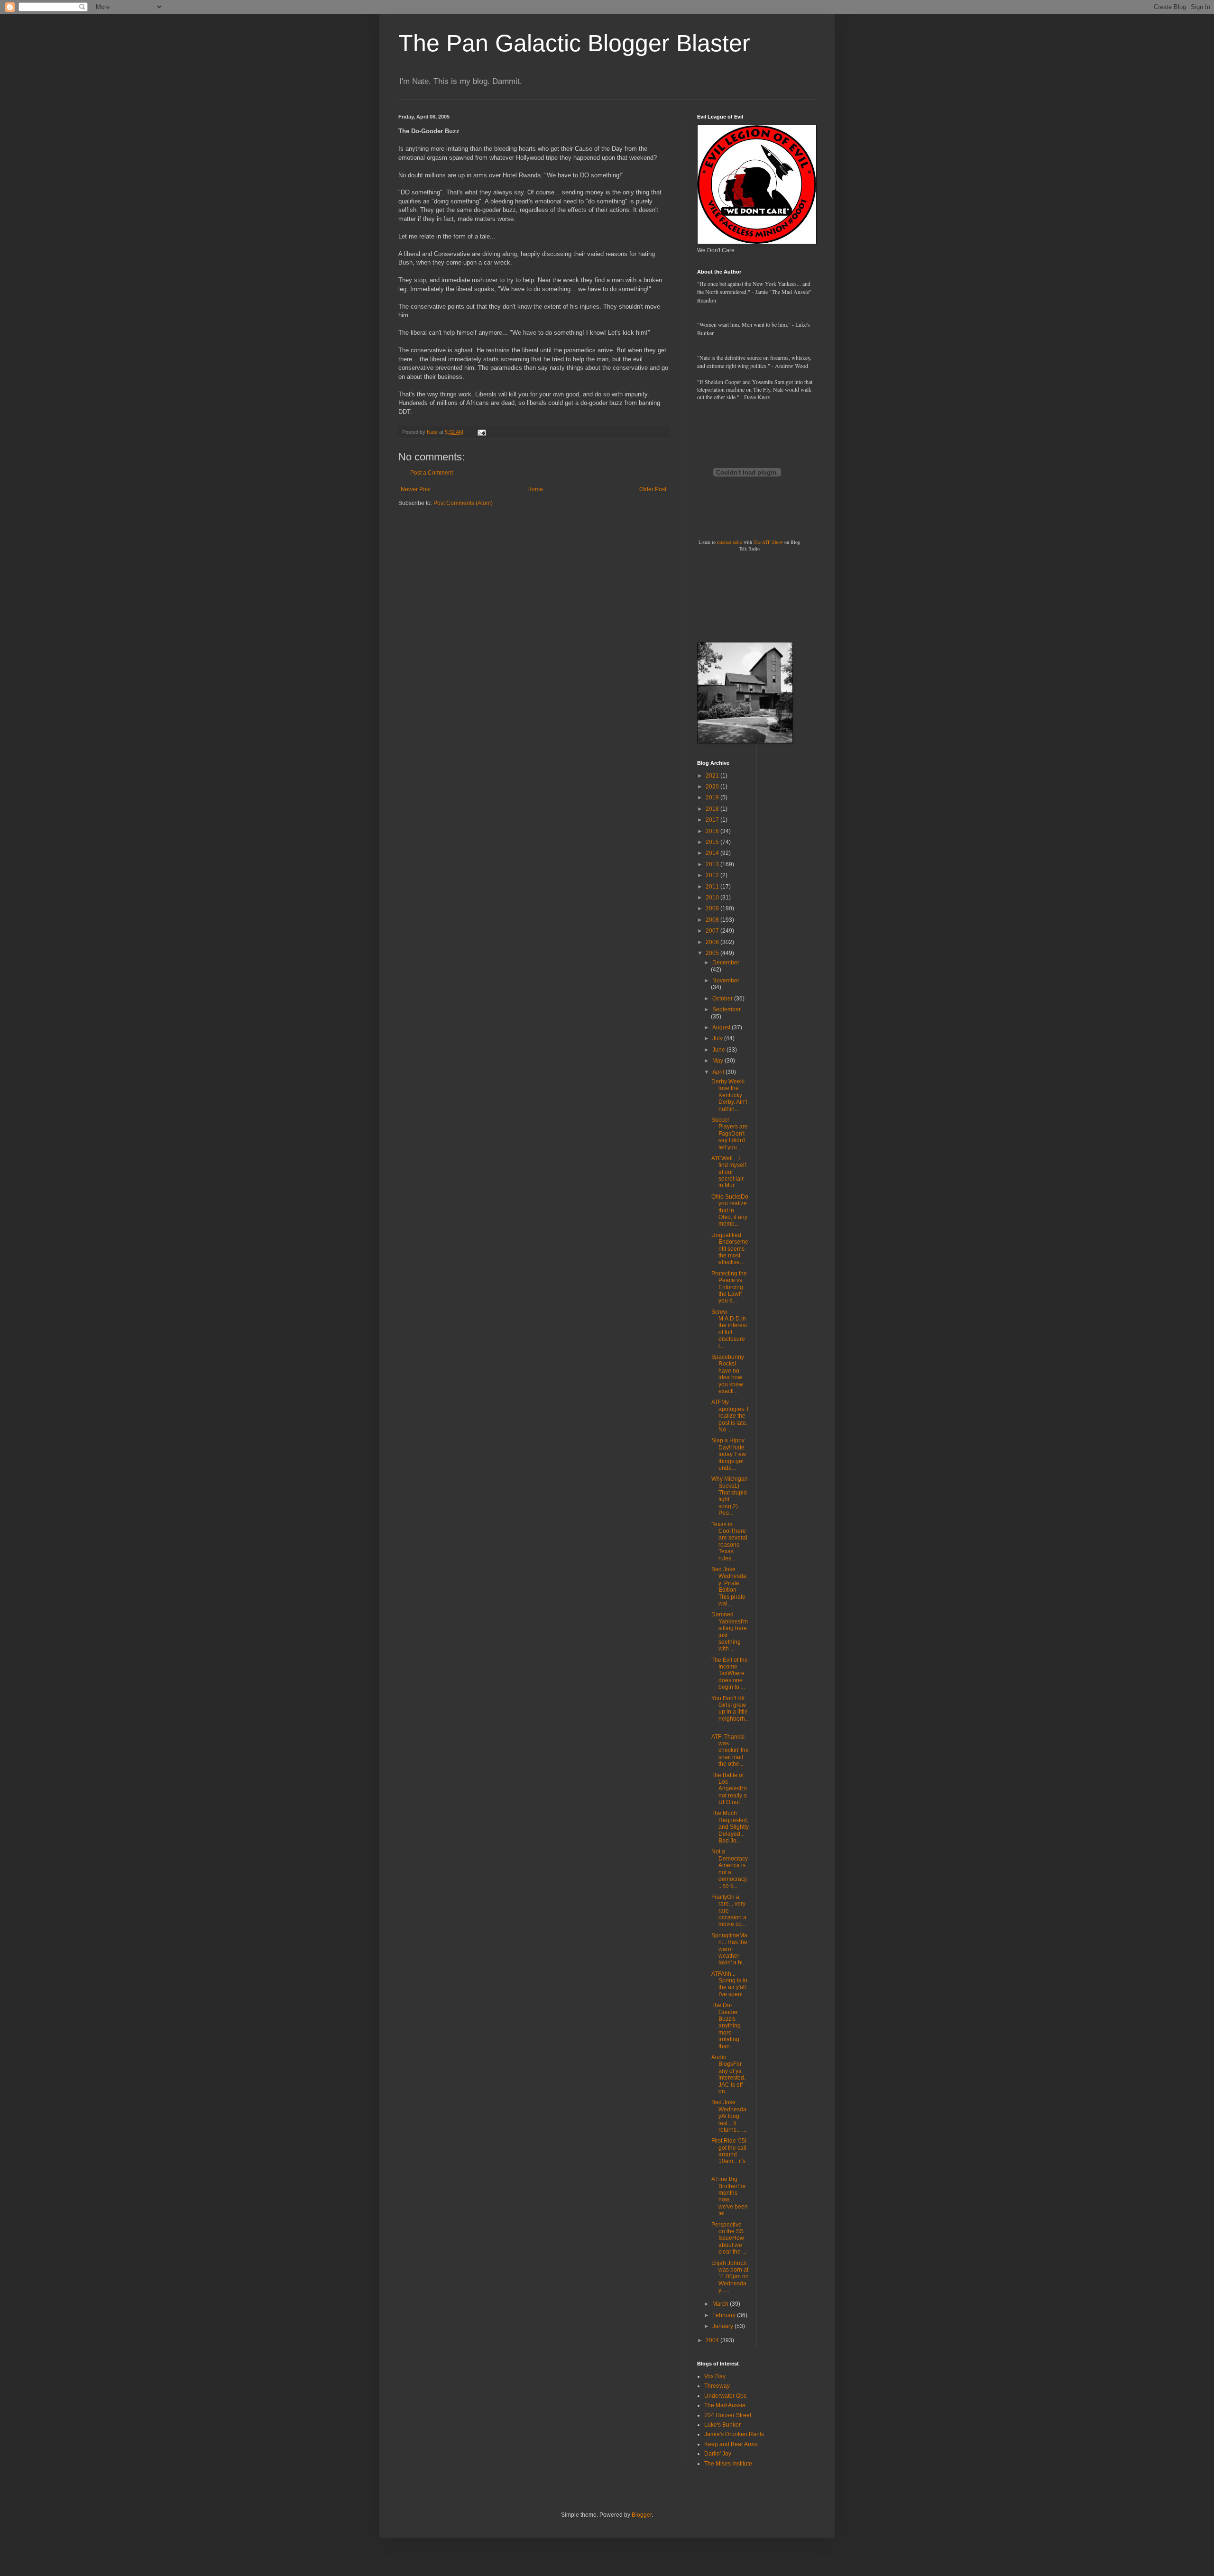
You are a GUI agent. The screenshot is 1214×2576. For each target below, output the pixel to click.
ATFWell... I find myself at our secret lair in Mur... (729, 1172)
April (719, 1072)
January (723, 2326)
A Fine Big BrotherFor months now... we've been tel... (730, 2196)
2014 (713, 853)
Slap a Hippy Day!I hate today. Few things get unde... (729, 1454)
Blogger (642, 2515)
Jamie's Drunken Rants (734, 2434)
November (726, 981)
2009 (713, 908)
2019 (713, 798)
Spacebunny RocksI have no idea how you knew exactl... (728, 1374)
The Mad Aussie (725, 2405)
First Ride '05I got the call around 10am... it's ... (729, 2154)
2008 (713, 920)
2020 (713, 787)
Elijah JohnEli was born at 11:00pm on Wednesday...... (730, 2277)
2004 (713, 2340)
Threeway (717, 2386)
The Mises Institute (728, 2464)
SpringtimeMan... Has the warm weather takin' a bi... (729, 1949)
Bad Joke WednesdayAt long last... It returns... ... (729, 2116)
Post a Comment (432, 473)
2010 (713, 898)
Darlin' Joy (718, 2454)
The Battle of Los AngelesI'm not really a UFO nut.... (729, 1789)
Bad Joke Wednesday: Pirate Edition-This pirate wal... (729, 1586)
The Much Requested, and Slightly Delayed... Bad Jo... (730, 1827)
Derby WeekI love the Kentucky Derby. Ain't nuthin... (729, 1095)
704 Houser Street (728, 2415)
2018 (713, 809)
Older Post (653, 489)
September (727, 1009)
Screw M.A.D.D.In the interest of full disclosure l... (729, 1329)
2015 (713, 842)
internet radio (730, 542)
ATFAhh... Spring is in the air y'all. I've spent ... (730, 1984)
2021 (713, 776)
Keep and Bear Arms (731, 2444)
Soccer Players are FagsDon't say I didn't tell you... (730, 1134)
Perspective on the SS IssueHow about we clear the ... (729, 2238)
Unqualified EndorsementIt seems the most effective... (730, 1249)
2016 (713, 831)
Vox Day (715, 2376)
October (723, 999)
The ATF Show (768, 542)
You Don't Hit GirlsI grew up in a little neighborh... (730, 1712)
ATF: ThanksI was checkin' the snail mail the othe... (730, 1751)
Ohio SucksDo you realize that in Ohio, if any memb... (730, 1210)
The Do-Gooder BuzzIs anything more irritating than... (726, 2026)
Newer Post (416, 489)
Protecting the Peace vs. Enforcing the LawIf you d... (729, 1287)
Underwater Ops (725, 2396)
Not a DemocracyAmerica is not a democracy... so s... (730, 1869)
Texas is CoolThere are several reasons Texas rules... (729, 1541)
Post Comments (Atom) (463, 503)
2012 (713, 875)
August (722, 1027)
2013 (713, 864)
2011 (713, 887)
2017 (713, 820)
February (725, 2315)
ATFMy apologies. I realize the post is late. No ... (730, 1416)
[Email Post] (481, 432)
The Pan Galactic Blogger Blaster (574, 43)
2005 (713, 953)
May (718, 1061)
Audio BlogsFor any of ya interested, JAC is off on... (728, 2074)
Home (535, 489)
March (721, 2304)
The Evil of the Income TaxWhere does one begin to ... (730, 1674)
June (719, 1050)
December (726, 963)
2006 (713, 942)
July (718, 1038)
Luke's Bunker (722, 2425)
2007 (713, 931)
